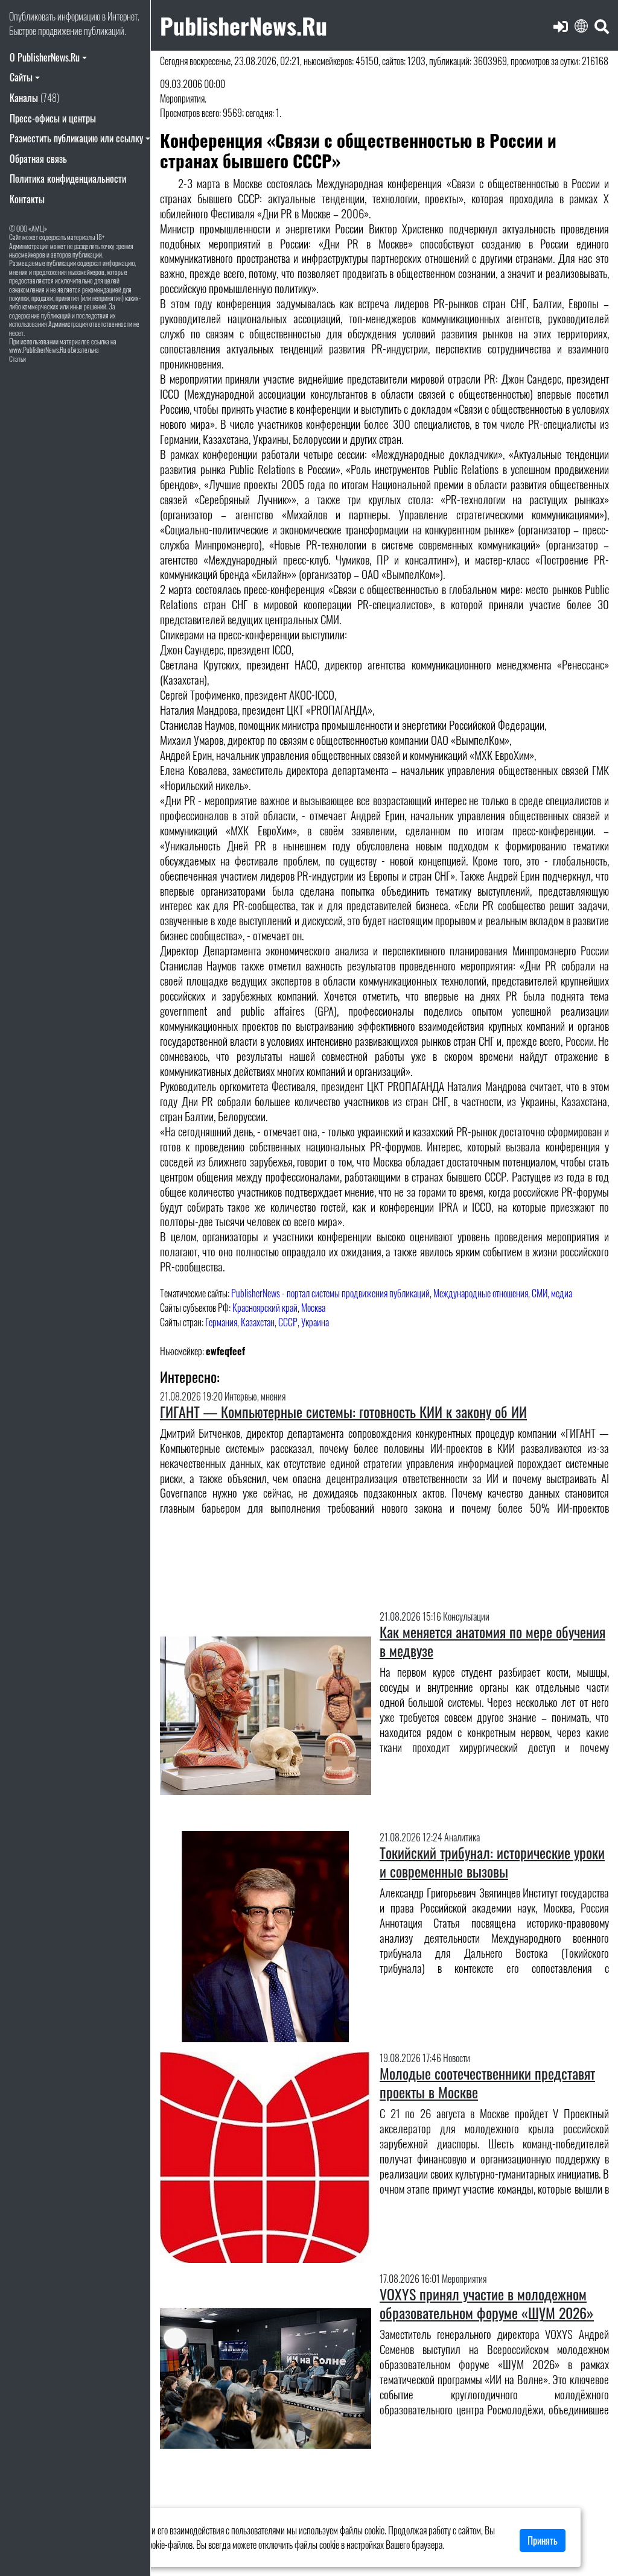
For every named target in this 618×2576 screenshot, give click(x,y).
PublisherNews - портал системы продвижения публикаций (330, 1293)
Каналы (34, 98)
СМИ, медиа (552, 1293)
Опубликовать (32, 16)
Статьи (18, 359)
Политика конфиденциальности (68, 179)
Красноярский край (265, 1308)
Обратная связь (38, 159)
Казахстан (258, 1322)
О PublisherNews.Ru (45, 57)
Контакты (27, 199)
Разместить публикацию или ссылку (76, 138)
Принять (543, 2540)
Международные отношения (481, 1293)
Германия (221, 1322)
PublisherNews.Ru (244, 25)
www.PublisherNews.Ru (38, 350)
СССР (288, 1322)
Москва (313, 1308)
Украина (315, 1322)
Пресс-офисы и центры (53, 118)
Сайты (21, 77)
